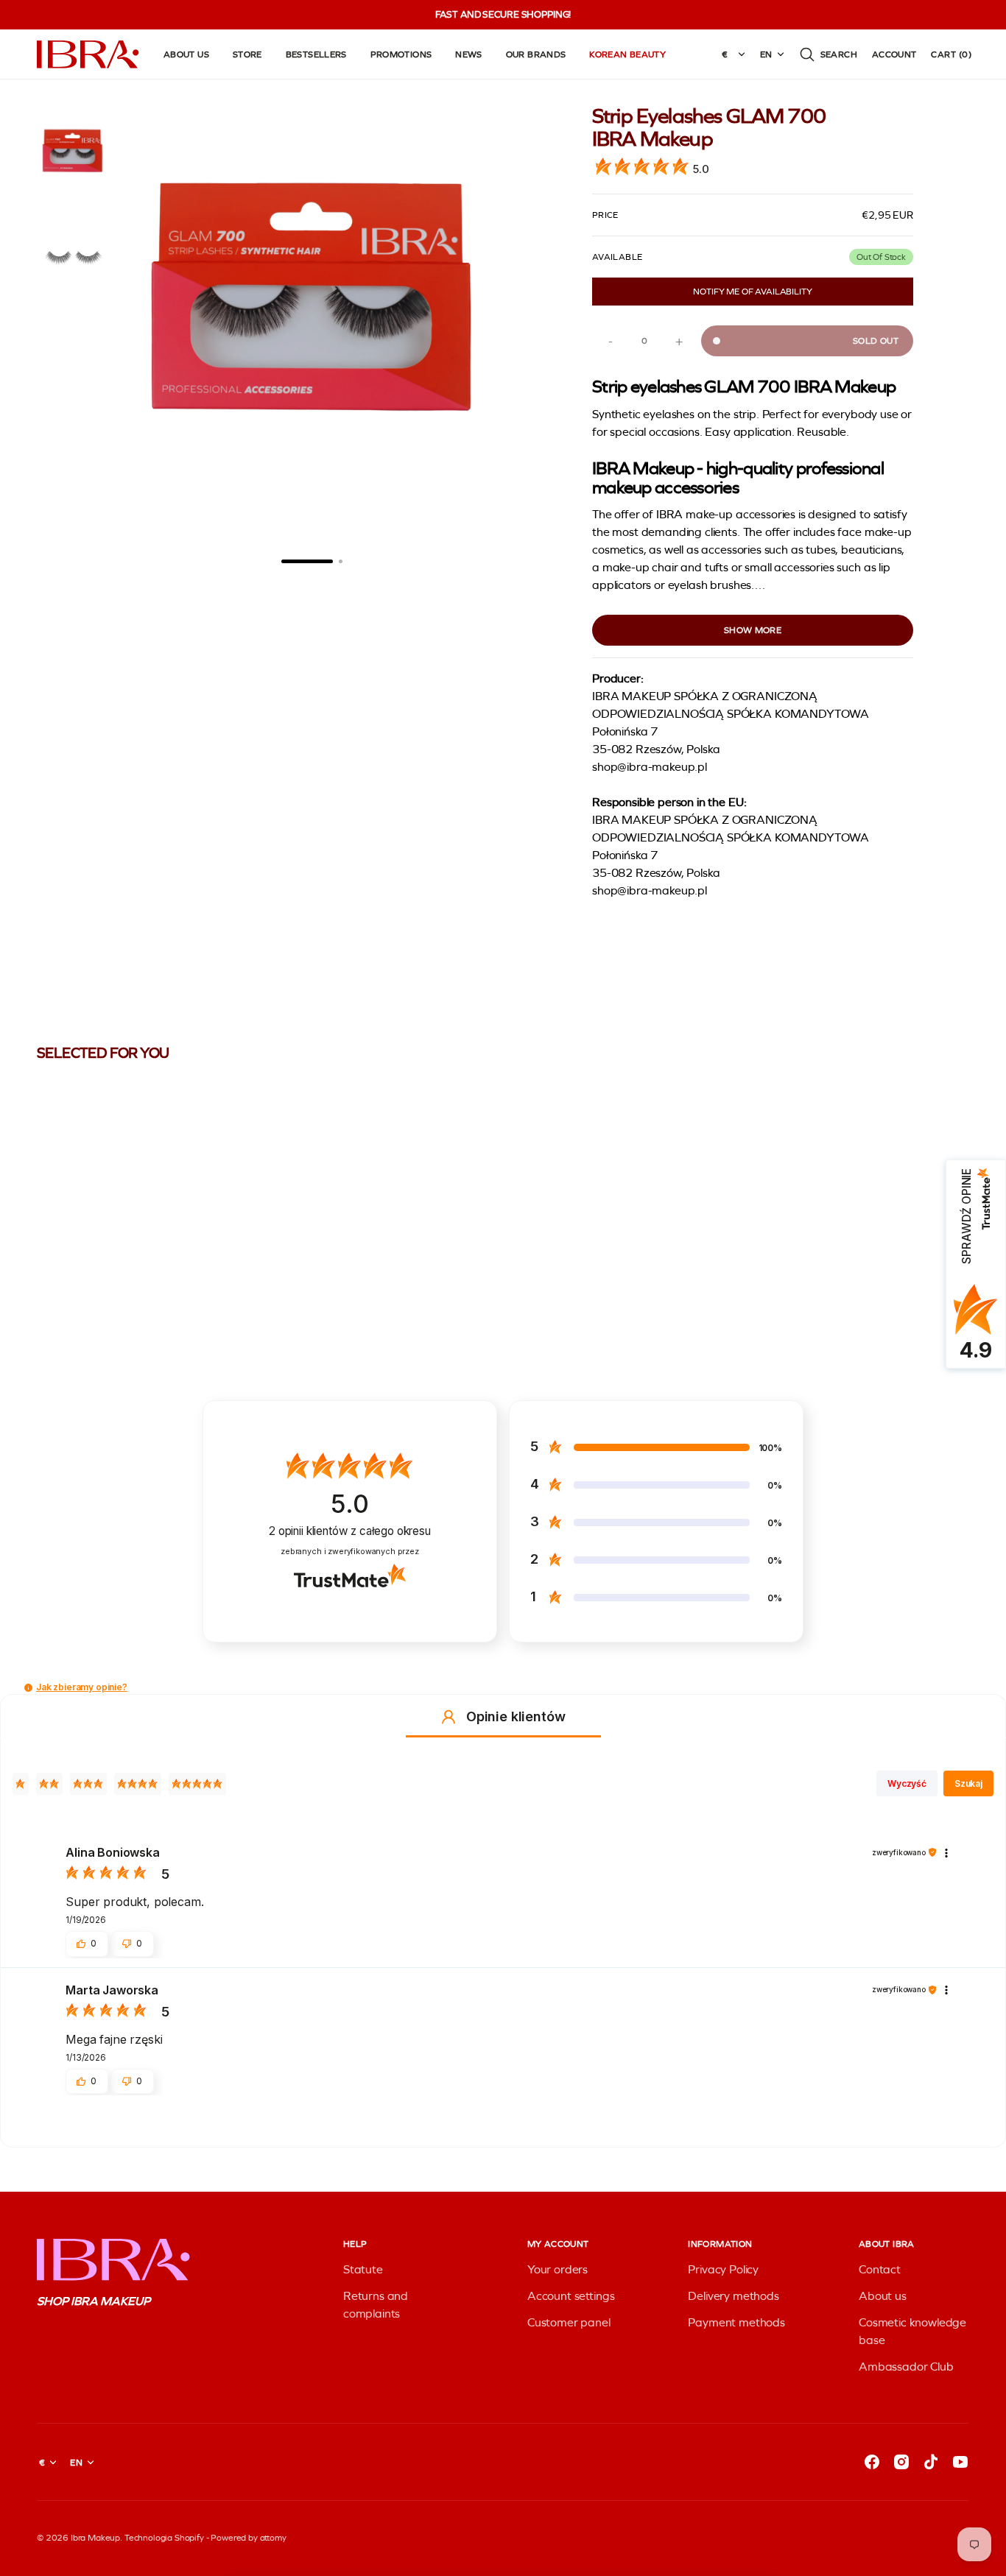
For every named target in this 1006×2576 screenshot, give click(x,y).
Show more (753, 630)
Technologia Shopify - (167, 2538)
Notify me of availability (752, 292)
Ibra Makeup (95, 2538)
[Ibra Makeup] (88, 54)
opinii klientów (350, 1531)
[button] (828, 54)
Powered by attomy (248, 2538)
